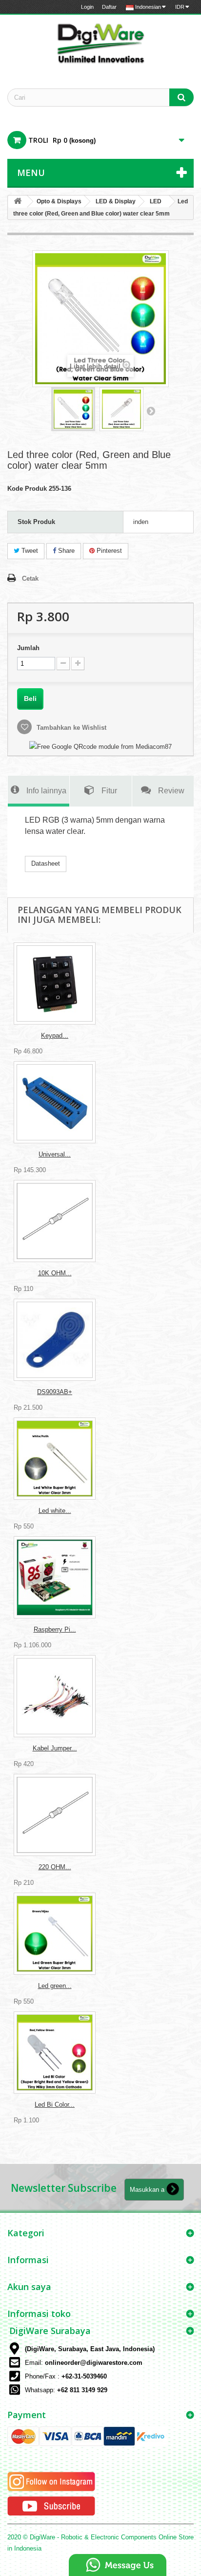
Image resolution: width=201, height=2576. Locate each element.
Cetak (30, 579)
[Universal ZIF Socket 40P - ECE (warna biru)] (55, 1102)
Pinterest (108, 551)
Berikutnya (151, 411)
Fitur (109, 790)
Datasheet (46, 863)
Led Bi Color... (55, 2105)
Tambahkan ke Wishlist (70, 728)
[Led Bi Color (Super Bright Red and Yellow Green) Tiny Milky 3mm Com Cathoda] (55, 2052)
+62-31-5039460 (84, 2376)
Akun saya (29, 2287)
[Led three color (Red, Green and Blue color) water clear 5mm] (73, 409)
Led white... (55, 1511)
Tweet (29, 551)
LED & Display (116, 201)
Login (87, 7)
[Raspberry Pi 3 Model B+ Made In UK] (55, 1577)
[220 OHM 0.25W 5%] (55, 1815)
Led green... (55, 1986)
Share (65, 551)
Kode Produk (27, 489)
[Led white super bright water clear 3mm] (55, 1459)
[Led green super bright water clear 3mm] (55, 1934)
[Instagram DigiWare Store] (51, 2481)
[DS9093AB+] (55, 1340)
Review (171, 790)
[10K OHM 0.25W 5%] (55, 1221)
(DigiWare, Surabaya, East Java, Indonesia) (90, 2349)
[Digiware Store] (100, 43)
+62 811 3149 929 (82, 2390)
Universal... (55, 1154)
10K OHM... (55, 1273)
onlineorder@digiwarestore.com (94, 2363)
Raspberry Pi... (55, 1629)
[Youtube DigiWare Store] (51, 2506)
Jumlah (28, 648)
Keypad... (55, 1036)
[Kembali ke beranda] (18, 202)
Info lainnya (46, 790)
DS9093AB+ (55, 1392)
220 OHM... (55, 1867)
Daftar (109, 7)
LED (156, 201)
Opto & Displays (59, 201)
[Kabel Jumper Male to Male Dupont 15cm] (55, 1696)
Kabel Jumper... (55, 1748)
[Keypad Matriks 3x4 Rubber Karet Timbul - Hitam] (55, 983)
